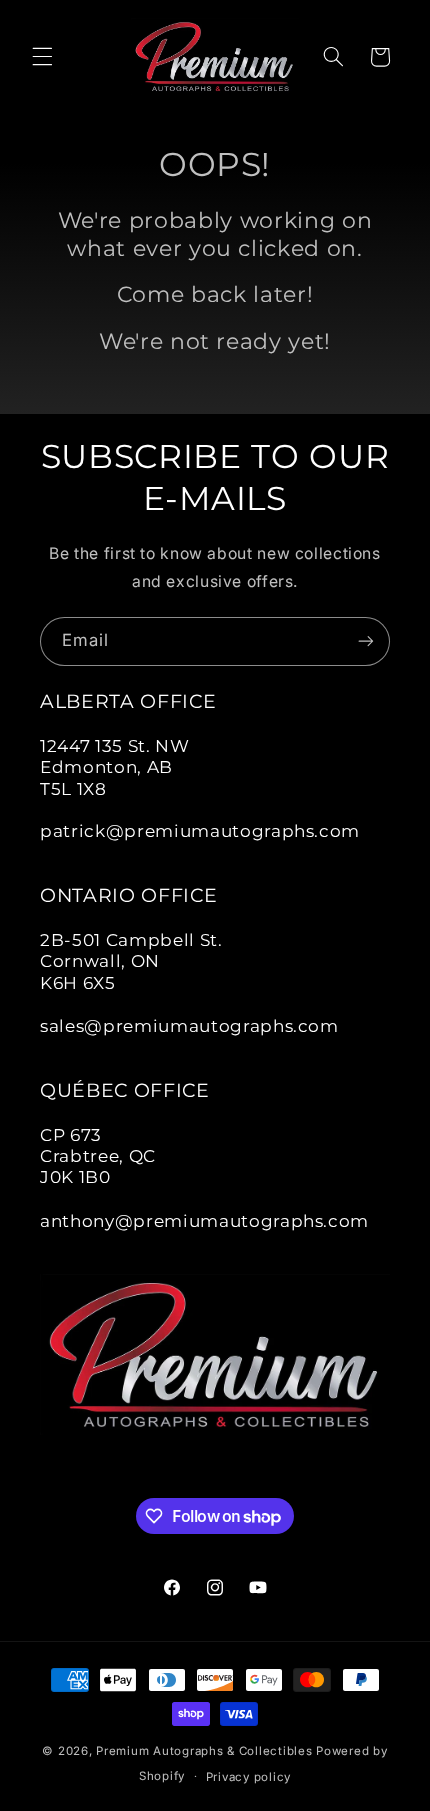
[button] (42, 57)
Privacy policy (248, 1777)
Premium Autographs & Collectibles (204, 1751)
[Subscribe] (366, 641)
